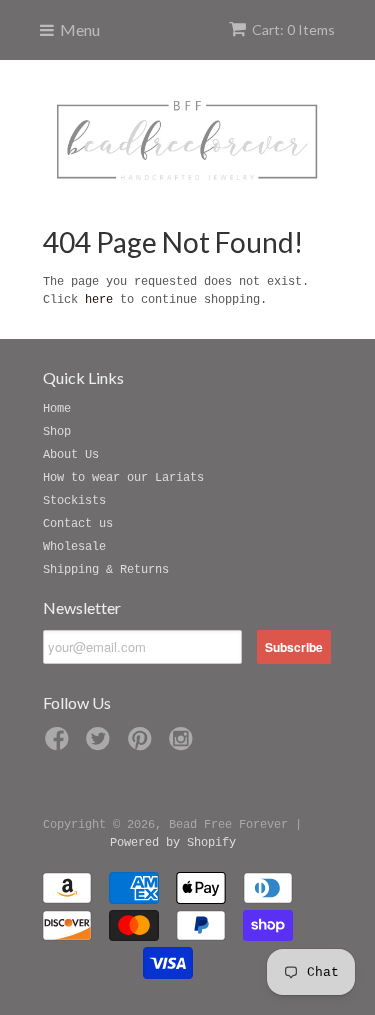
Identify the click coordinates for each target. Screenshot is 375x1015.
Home (57, 409)
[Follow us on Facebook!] (60, 745)
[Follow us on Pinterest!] (143, 745)
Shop (57, 432)
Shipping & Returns (106, 570)
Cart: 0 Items (293, 29)
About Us (71, 455)
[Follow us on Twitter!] (101, 745)
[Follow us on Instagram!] (184, 745)
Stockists (74, 501)
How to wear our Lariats (123, 478)
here (99, 300)
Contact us (78, 524)
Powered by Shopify (173, 843)
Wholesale (74, 547)
